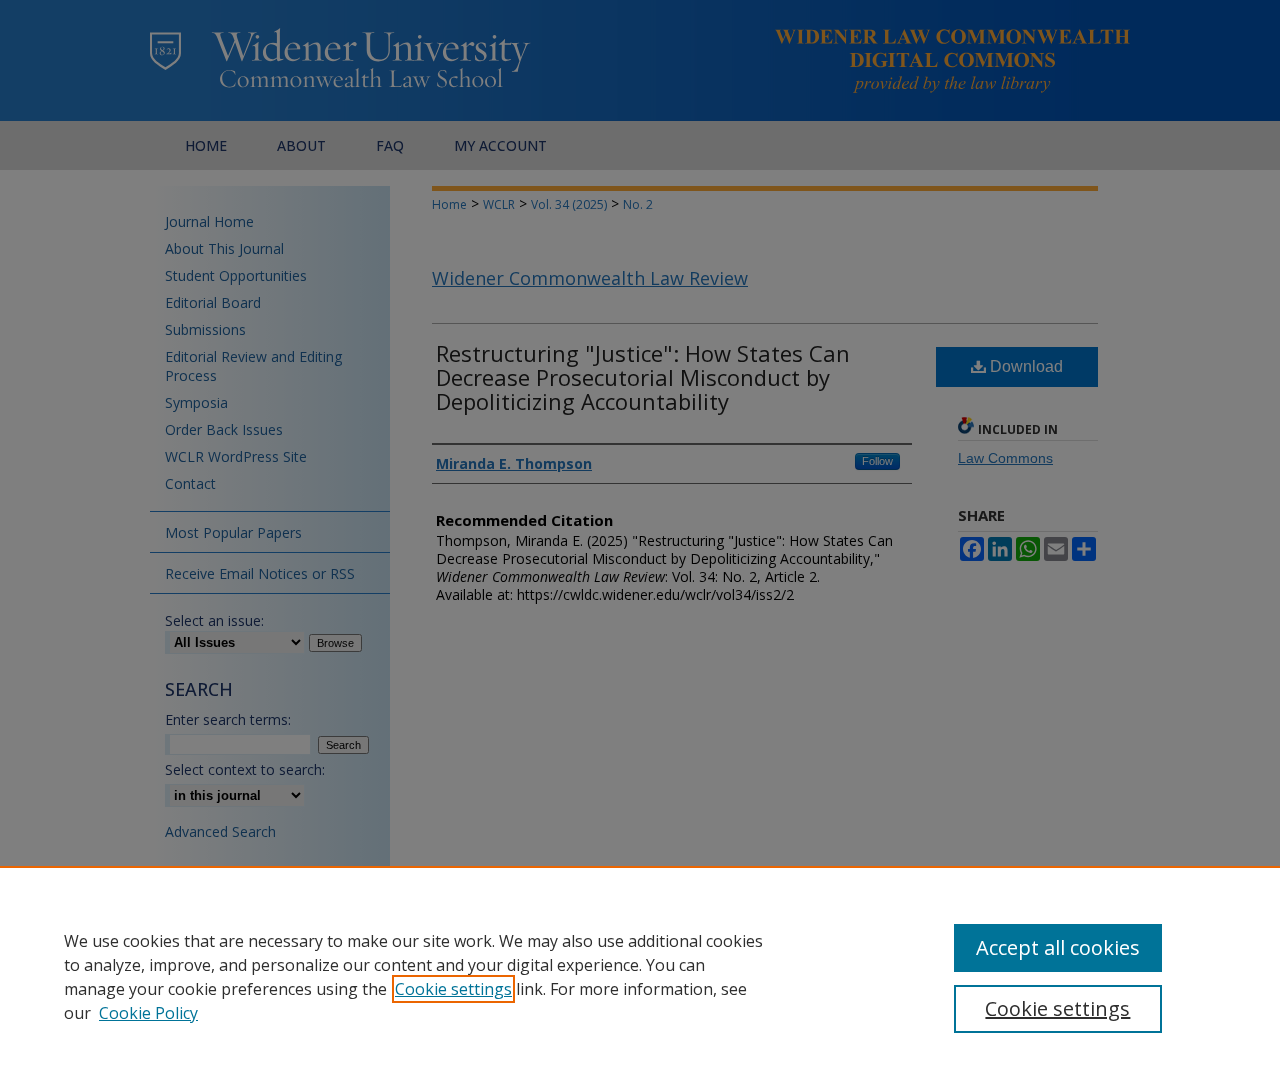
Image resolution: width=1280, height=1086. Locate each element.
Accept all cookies (1058, 947)
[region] (640, 976)
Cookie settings (453, 989)
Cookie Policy (148, 1013)
